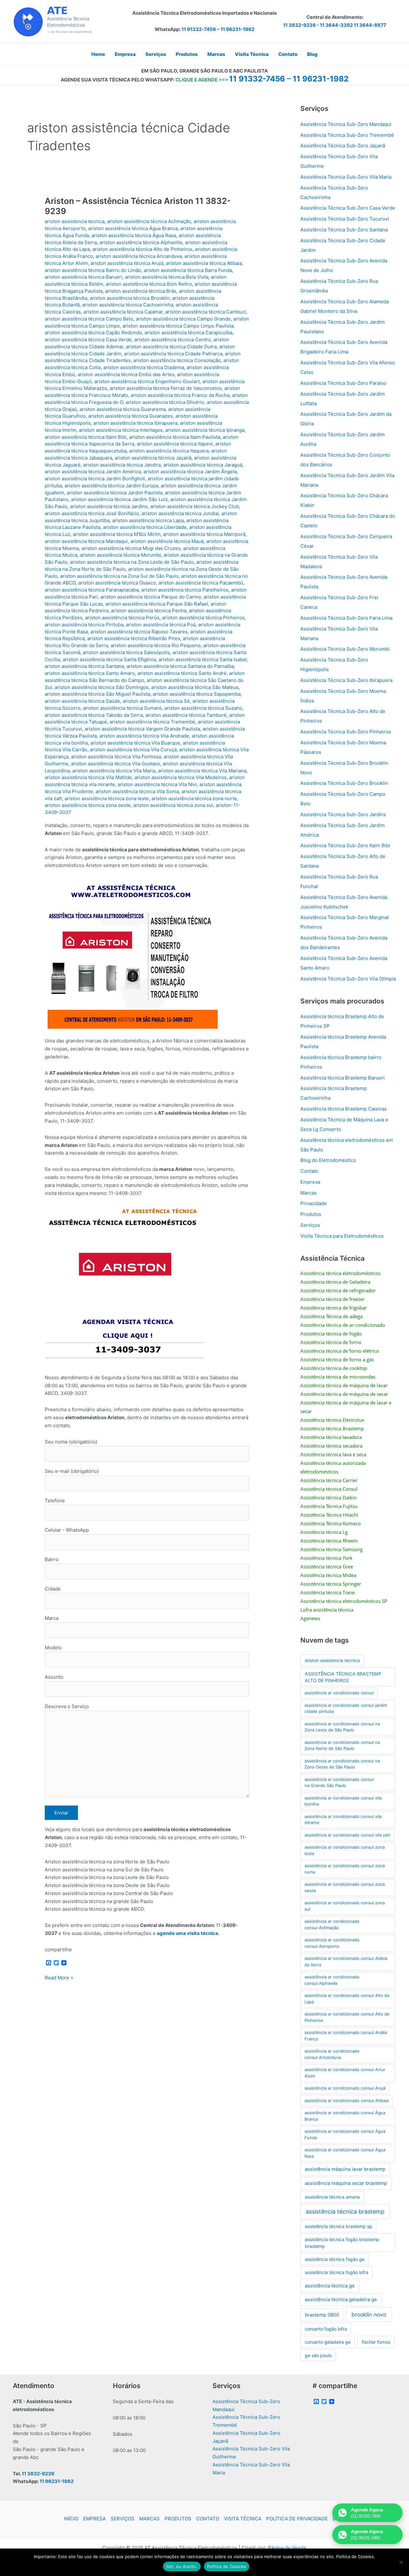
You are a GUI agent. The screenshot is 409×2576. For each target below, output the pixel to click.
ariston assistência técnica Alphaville (141, 242)
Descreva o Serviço (67, 1706)
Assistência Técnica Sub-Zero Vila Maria (346, 177)
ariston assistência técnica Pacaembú (201, 583)
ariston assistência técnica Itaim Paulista (175, 437)
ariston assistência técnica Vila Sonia (137, 791)
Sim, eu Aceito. (182, 2566)
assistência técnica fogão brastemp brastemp (342, 2243)
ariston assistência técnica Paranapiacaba (92, 590)
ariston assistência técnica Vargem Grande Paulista (142, 729)
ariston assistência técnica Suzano (203, 708)
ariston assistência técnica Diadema (144, 367)
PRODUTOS (178, 2519)
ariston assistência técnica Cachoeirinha (128, 305)
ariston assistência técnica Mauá (167, 541)
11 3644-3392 (336, 25)
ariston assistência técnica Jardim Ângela (190, 472)
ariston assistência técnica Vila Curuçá (133, 750)
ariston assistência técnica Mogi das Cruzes (131, 548)
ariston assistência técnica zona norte (194, 798)
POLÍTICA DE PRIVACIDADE (297, 2519)
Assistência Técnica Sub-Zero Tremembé (347, 135)
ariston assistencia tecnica (75, 221)
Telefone (55, 1501)
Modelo (53, 1648)
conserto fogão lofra (326, 2329)
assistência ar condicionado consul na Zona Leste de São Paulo (342, 1727)
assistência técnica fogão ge (335, 2259)
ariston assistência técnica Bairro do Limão (93, 270)
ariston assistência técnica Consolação (177, 360)
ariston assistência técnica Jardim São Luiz (119, 499)
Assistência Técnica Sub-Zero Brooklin (344, 783)
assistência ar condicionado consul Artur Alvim (345, 2073)
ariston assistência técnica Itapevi (175, 444)
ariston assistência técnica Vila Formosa (116, 757)
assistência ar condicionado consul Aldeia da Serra (346, 1961)
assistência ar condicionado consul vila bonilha (343, 1801)
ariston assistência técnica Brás (141, 291)
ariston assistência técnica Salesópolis (126, 652)
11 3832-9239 (299, 25)
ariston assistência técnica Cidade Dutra (171, 347)
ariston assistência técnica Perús (122, 618)
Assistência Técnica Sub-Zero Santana (344, 230)
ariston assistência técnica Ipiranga (205, 430)
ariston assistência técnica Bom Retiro (149, 284)
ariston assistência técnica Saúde (82, 701)
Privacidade (314, 1203)
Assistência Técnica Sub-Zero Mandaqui (346, 124)
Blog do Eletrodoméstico (328, 1160)
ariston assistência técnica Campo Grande (183, 319)
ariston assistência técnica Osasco (117, 583)
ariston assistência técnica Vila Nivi (157, 784)
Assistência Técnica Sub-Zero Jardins (343, 814)
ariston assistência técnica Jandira (122, 465)
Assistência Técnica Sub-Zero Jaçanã (343, 146)
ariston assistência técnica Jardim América (93, 472)
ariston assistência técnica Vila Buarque (135, 743)
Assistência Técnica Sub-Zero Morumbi (345, 649)
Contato (309, 1171)
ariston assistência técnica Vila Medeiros (181, 777)
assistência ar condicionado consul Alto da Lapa (347, 1999)
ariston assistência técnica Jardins (109, 506)
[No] (401, 2562)
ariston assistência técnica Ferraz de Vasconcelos (166, 388)
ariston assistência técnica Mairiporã (204, 534)
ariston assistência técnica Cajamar (123, 312)
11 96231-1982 (237, 29)
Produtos (311, 1214)
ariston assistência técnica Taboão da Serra (94, 715)
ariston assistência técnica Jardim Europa (111, 486)
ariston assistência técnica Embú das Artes (126, 374)
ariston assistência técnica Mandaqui (86, 541)
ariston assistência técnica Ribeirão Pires (134, 638)
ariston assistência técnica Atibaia (204, 263)
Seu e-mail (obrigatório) (72, 1471)
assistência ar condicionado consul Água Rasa (345, 2153)
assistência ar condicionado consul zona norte (345, 1869)
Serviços (310, 1225)
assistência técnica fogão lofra (337, 2272)
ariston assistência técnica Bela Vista (167, 277)
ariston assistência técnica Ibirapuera (135, 423)
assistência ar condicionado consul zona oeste (345, 1887)
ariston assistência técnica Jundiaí (180, 513)
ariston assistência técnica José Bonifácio (92, 513)
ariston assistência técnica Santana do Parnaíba (180, 666)
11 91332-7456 (199, 29)
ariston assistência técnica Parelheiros (185, 590)
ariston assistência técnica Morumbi (120, 555)
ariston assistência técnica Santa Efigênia (109, 659)
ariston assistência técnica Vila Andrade (144, 736)
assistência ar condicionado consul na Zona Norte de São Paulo (342, 1745)
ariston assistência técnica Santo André (182, 673)
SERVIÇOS (123, 2519)
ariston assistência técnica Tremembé (152, 722)
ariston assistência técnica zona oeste (88, 805)
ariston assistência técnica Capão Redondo (93, 333)
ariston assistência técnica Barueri (84, 277)
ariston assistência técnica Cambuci (206, 312)
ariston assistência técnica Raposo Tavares (139, 632)
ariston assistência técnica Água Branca (133, 228)
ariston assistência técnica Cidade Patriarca (173, 354)
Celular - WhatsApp (67, 1530)
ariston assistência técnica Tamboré (186, 715)
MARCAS (150, 2519)
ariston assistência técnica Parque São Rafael (157, 604)
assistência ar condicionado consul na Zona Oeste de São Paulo (342, 1764)
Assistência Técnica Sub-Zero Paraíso (343, 383)
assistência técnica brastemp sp (339, 2226)
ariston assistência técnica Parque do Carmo (151, 597)
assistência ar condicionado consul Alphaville (332, 1980)
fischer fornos (376, 2342)
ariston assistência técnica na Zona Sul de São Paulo (119, 576)
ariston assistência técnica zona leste (107, 798)
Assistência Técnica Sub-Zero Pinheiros (346, 732)
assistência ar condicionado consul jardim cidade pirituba (346, 1708)
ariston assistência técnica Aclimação (149, 221)
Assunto (54, 1677)
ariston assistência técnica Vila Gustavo (116, 764)
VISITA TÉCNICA (243, 2519)
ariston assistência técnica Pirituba (84, 625)
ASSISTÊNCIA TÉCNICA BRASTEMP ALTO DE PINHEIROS (343, 1677)
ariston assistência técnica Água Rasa (134, 235)
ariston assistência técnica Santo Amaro (90, 673)
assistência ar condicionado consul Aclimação (332, 1924)
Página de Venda (287, 2548)
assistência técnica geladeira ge (341, 2300)
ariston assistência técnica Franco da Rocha (180, 395)
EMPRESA (94, 2519)
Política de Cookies (227, 2566)
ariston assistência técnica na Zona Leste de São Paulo (132, 562)
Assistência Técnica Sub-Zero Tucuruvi (345, 219)
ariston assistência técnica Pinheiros (203, 618)
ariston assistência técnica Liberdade (145, 527)
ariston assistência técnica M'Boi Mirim (117, 534)
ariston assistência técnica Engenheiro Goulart (147, 381)
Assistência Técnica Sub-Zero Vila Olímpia (348, 979)
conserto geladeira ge (328, 2342)
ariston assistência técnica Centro (173, 340)
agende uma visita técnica (188, 1933)
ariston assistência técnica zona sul (173, 805)
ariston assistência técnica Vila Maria (114, 771)
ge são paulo (318, 2355)
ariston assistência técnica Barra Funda (188, 270)
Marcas (309, 1193)
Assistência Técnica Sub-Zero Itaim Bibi (345, 845)
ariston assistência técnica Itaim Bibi (86, 437)
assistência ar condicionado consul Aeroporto (332, 1943)
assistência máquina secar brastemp (346, 2183)
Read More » (59, 1978)
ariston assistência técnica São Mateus (195, 687)
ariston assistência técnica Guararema (123, 409)
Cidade (53, 1589)
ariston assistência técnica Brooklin (130, 298)
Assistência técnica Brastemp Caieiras (343, 1109)
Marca (52, 1618)
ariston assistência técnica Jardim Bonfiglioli (95, 479)
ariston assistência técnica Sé (156, 701)
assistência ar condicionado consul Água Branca (345, 2116)
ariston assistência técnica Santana (84, 666)
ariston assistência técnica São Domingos (102, 687)
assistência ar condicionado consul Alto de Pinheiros (347, 2017)
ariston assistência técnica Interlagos (121, 430)
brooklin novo (369, 2314)
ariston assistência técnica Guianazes (131, 416)
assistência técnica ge (330, 2286)
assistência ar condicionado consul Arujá (345, 2088)
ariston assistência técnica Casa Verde (88, 340)
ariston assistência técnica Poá (161, 625)
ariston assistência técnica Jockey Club (195, 506)
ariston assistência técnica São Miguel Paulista (97, 694)
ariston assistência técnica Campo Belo (89, 319)
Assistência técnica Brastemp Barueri (343, 1078)
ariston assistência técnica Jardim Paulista (115, 493)
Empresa (310, 1182)
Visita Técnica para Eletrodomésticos (342, 1236)
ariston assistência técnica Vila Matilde (88, 777)
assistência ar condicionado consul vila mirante (343, 1820)
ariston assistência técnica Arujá (127, 263)
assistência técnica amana (332, 2197)
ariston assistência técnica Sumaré (122, 708)
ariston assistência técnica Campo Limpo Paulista (178, 326)
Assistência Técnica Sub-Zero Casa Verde (348, 208)
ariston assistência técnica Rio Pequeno (156, 645)
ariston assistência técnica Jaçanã (153, 458)
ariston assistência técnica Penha (149, 611)
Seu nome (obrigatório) (71, 1442)
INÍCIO (71, 2519)
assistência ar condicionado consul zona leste (345, 1850)
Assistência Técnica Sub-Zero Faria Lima (346, 618)
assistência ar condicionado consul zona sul (345, 1906)
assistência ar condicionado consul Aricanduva (332, 2054)
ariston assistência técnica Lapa (148, 520)
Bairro (52, 1559)
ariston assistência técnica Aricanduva (139, 256)
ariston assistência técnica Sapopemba (197, 694)
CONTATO (208, 2519)
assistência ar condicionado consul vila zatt (347, 1835)
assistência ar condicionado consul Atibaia (347, 2100)
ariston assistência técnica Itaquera (169, 451)
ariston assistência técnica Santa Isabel (203, 659)
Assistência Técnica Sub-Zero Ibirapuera (346, 680)
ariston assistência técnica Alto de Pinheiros (142, 249)
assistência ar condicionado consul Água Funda (345, 2134)
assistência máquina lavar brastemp (345, 2169)
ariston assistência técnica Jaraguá (203, 465)
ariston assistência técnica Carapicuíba (188, 333)
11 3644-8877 (370, 25)
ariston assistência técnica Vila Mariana (202, 771)
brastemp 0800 (322, 2315)
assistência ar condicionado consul (339, 1693)
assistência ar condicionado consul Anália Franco (346, 2036)
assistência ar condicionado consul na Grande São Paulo (339, 1783)
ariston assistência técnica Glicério (165, 402)
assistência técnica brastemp (345, 2212)
